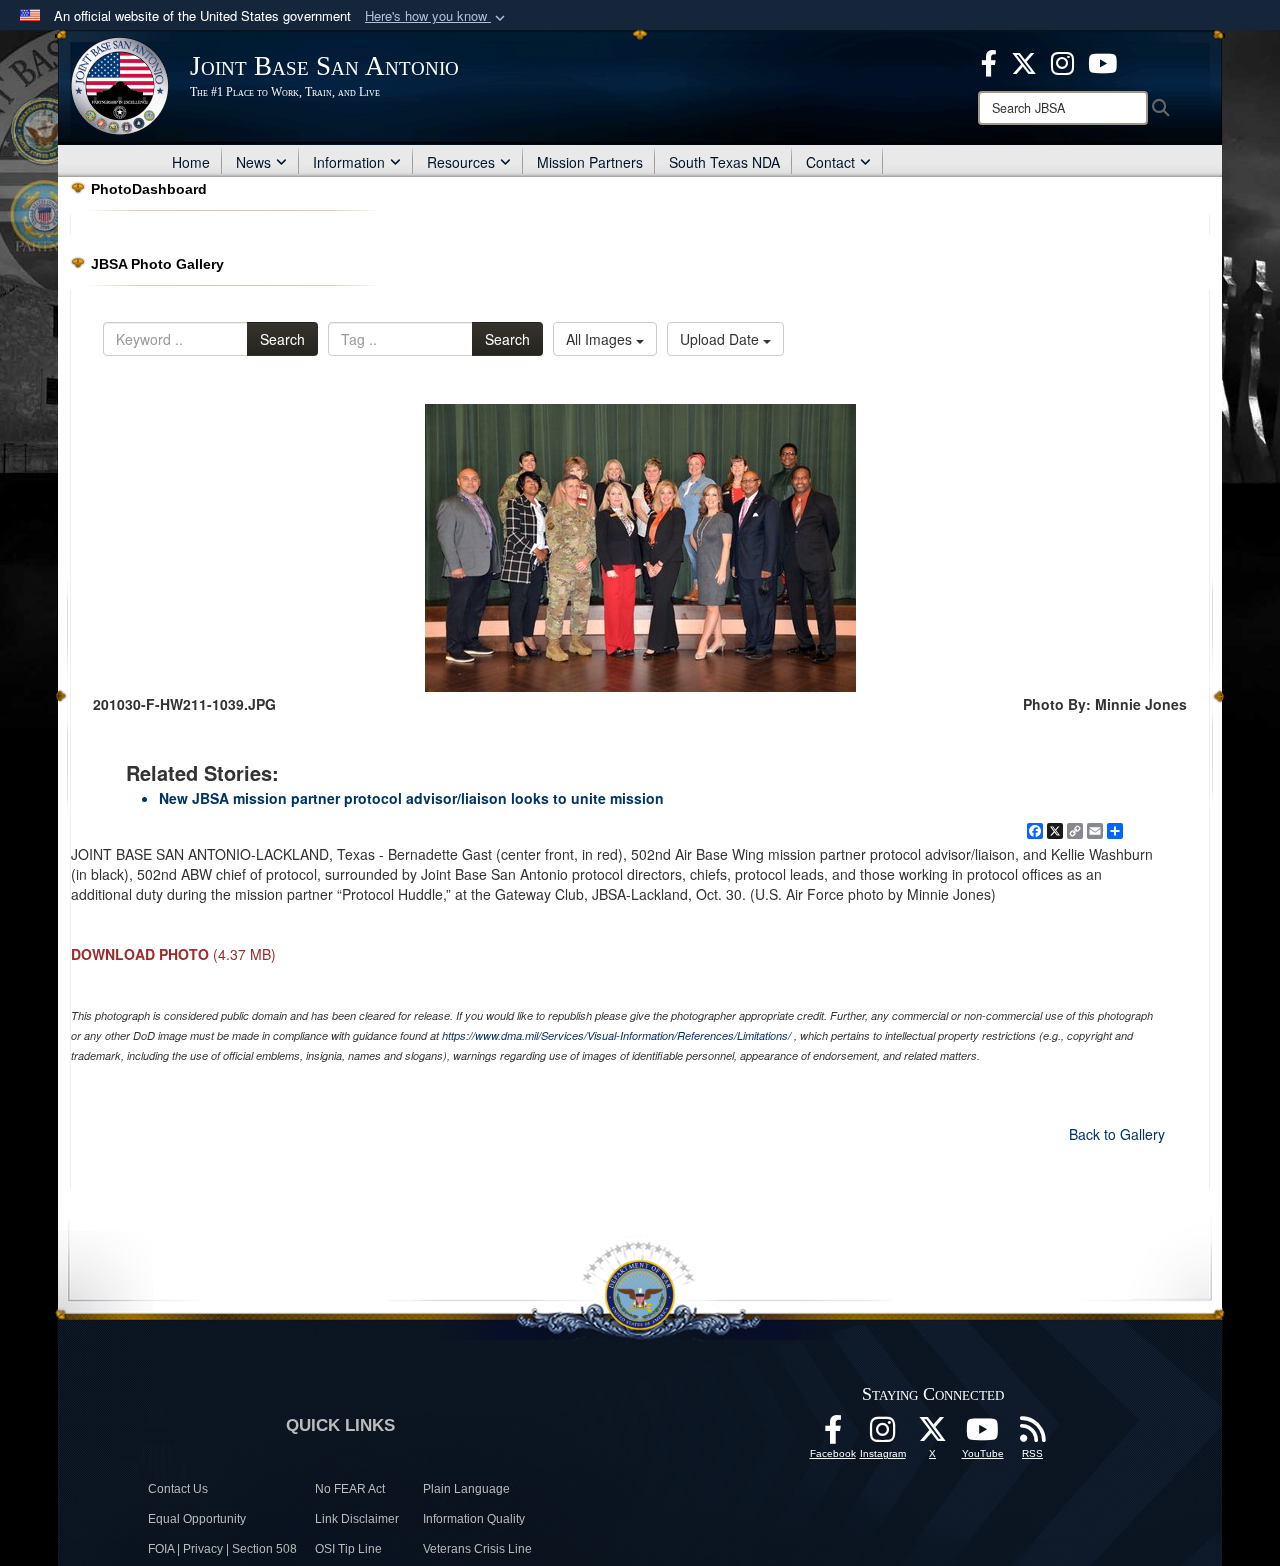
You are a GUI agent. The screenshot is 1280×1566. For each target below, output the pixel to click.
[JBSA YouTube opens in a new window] (1102, 61)
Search (282, 339)
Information (349, 162)
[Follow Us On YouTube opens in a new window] (983, 1435)
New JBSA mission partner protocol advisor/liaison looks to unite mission (411, 798)
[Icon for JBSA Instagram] (883, 1435)
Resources (461, 162)
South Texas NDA (724, 162)
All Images (601, 339)
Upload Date (721, 339)
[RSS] (1033, 1435)
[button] (437, 16)
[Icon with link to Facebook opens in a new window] (989, 61)
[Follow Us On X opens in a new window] (933, 1435)
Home (191, 162)
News (253, 162)
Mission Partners (590, 162)
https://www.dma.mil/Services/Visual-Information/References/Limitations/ (616, 1035)
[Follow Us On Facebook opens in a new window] (833, 1435)
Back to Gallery (1117, 1134)
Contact (830, 162)
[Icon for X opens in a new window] (1024, 61)
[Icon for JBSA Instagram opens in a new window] (1062, 61)
